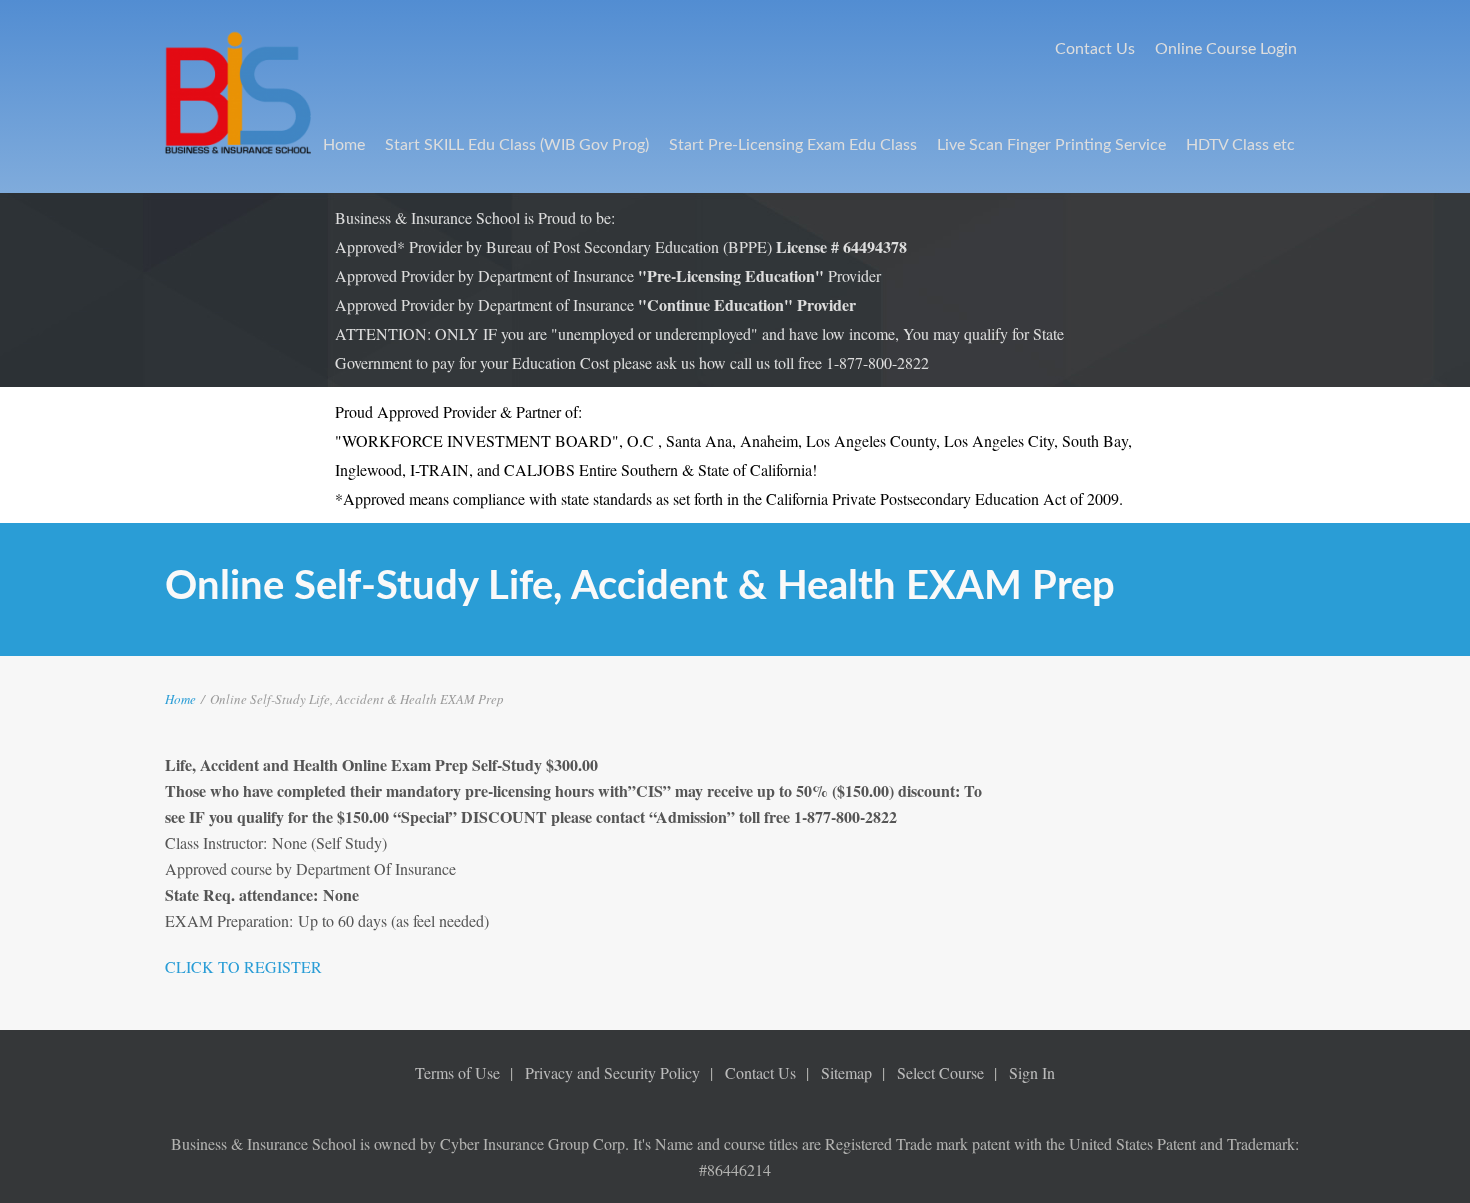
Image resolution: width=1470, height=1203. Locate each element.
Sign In (1032, 1072)
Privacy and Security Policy (612, 1072)
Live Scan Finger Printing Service (1051, 145)
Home (344, 145)
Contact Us (1095, 49)
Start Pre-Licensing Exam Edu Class (793, 145)
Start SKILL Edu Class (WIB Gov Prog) (517, 145)
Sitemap (846, 1072)
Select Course (940, 1072)
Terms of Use (457, 1072)
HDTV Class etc (1240, 145)
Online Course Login (1226, 49)
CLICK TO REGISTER (243, 966)
